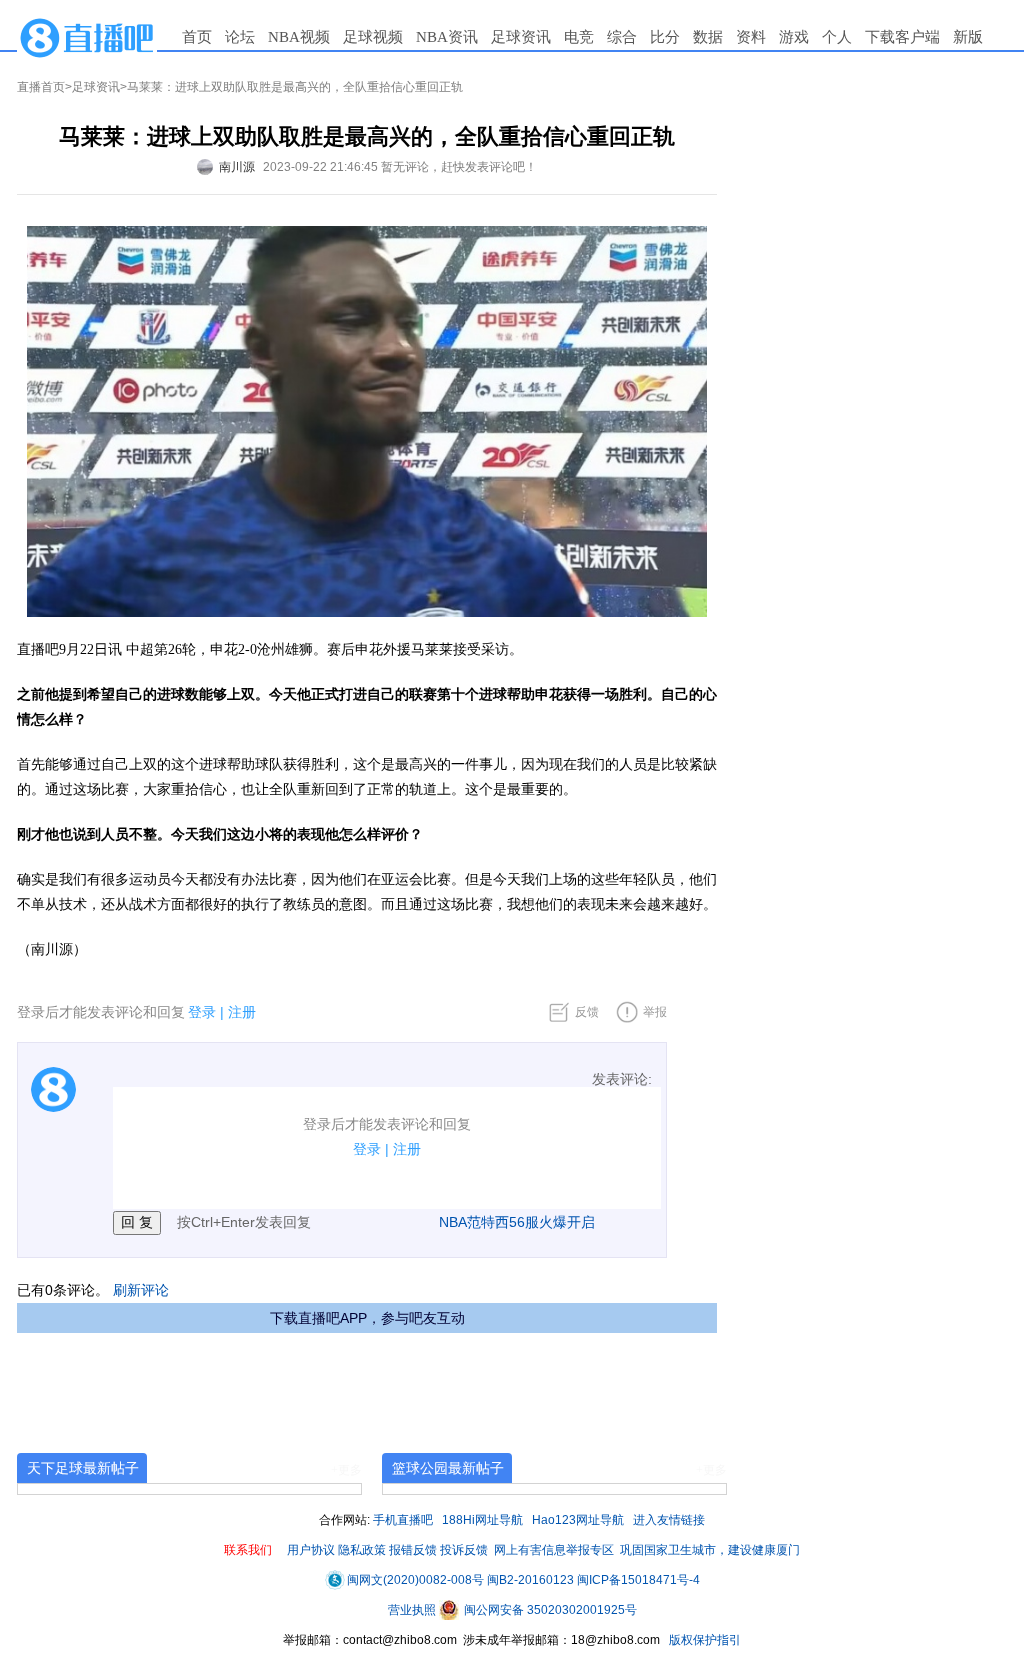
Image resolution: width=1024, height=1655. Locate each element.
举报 (655, 1012)
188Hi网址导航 (482, 1520)
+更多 (346, 1470)
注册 (242, 1012)
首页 (197, 37)
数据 (708, 37)
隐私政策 (362, 1550)
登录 (202, 1012)
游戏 (794, 37)
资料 (751, 37)
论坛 (240, 37)
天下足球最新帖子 (83, 1468)
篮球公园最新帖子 (448, 1468)
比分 (665, 37)
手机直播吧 (403, 1520)
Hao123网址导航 (578, 1520)
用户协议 (311, 1550)
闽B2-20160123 (530, 1580)
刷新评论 (141, 1290)
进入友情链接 (669, 1520)
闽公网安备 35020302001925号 (549, 1610)
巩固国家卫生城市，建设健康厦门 (710, 1550)
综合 (622, 37)
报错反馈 (413, 1550)
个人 (837, 37)
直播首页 (41, 87)
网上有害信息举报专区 (554, 1550)
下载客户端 (902, 37)
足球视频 (373, 37)
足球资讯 (521, 37)
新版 (968, 37)
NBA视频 (299, 37)
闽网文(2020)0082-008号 (415, 1580)
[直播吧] (87, 37)
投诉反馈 (464, 1550)
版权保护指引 (703, 1640)
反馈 (587, 1012)
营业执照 (413, 1610)
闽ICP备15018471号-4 (638, 1580)
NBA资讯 (447, 37)
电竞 (579, 37)
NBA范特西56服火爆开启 (517, 1222)
